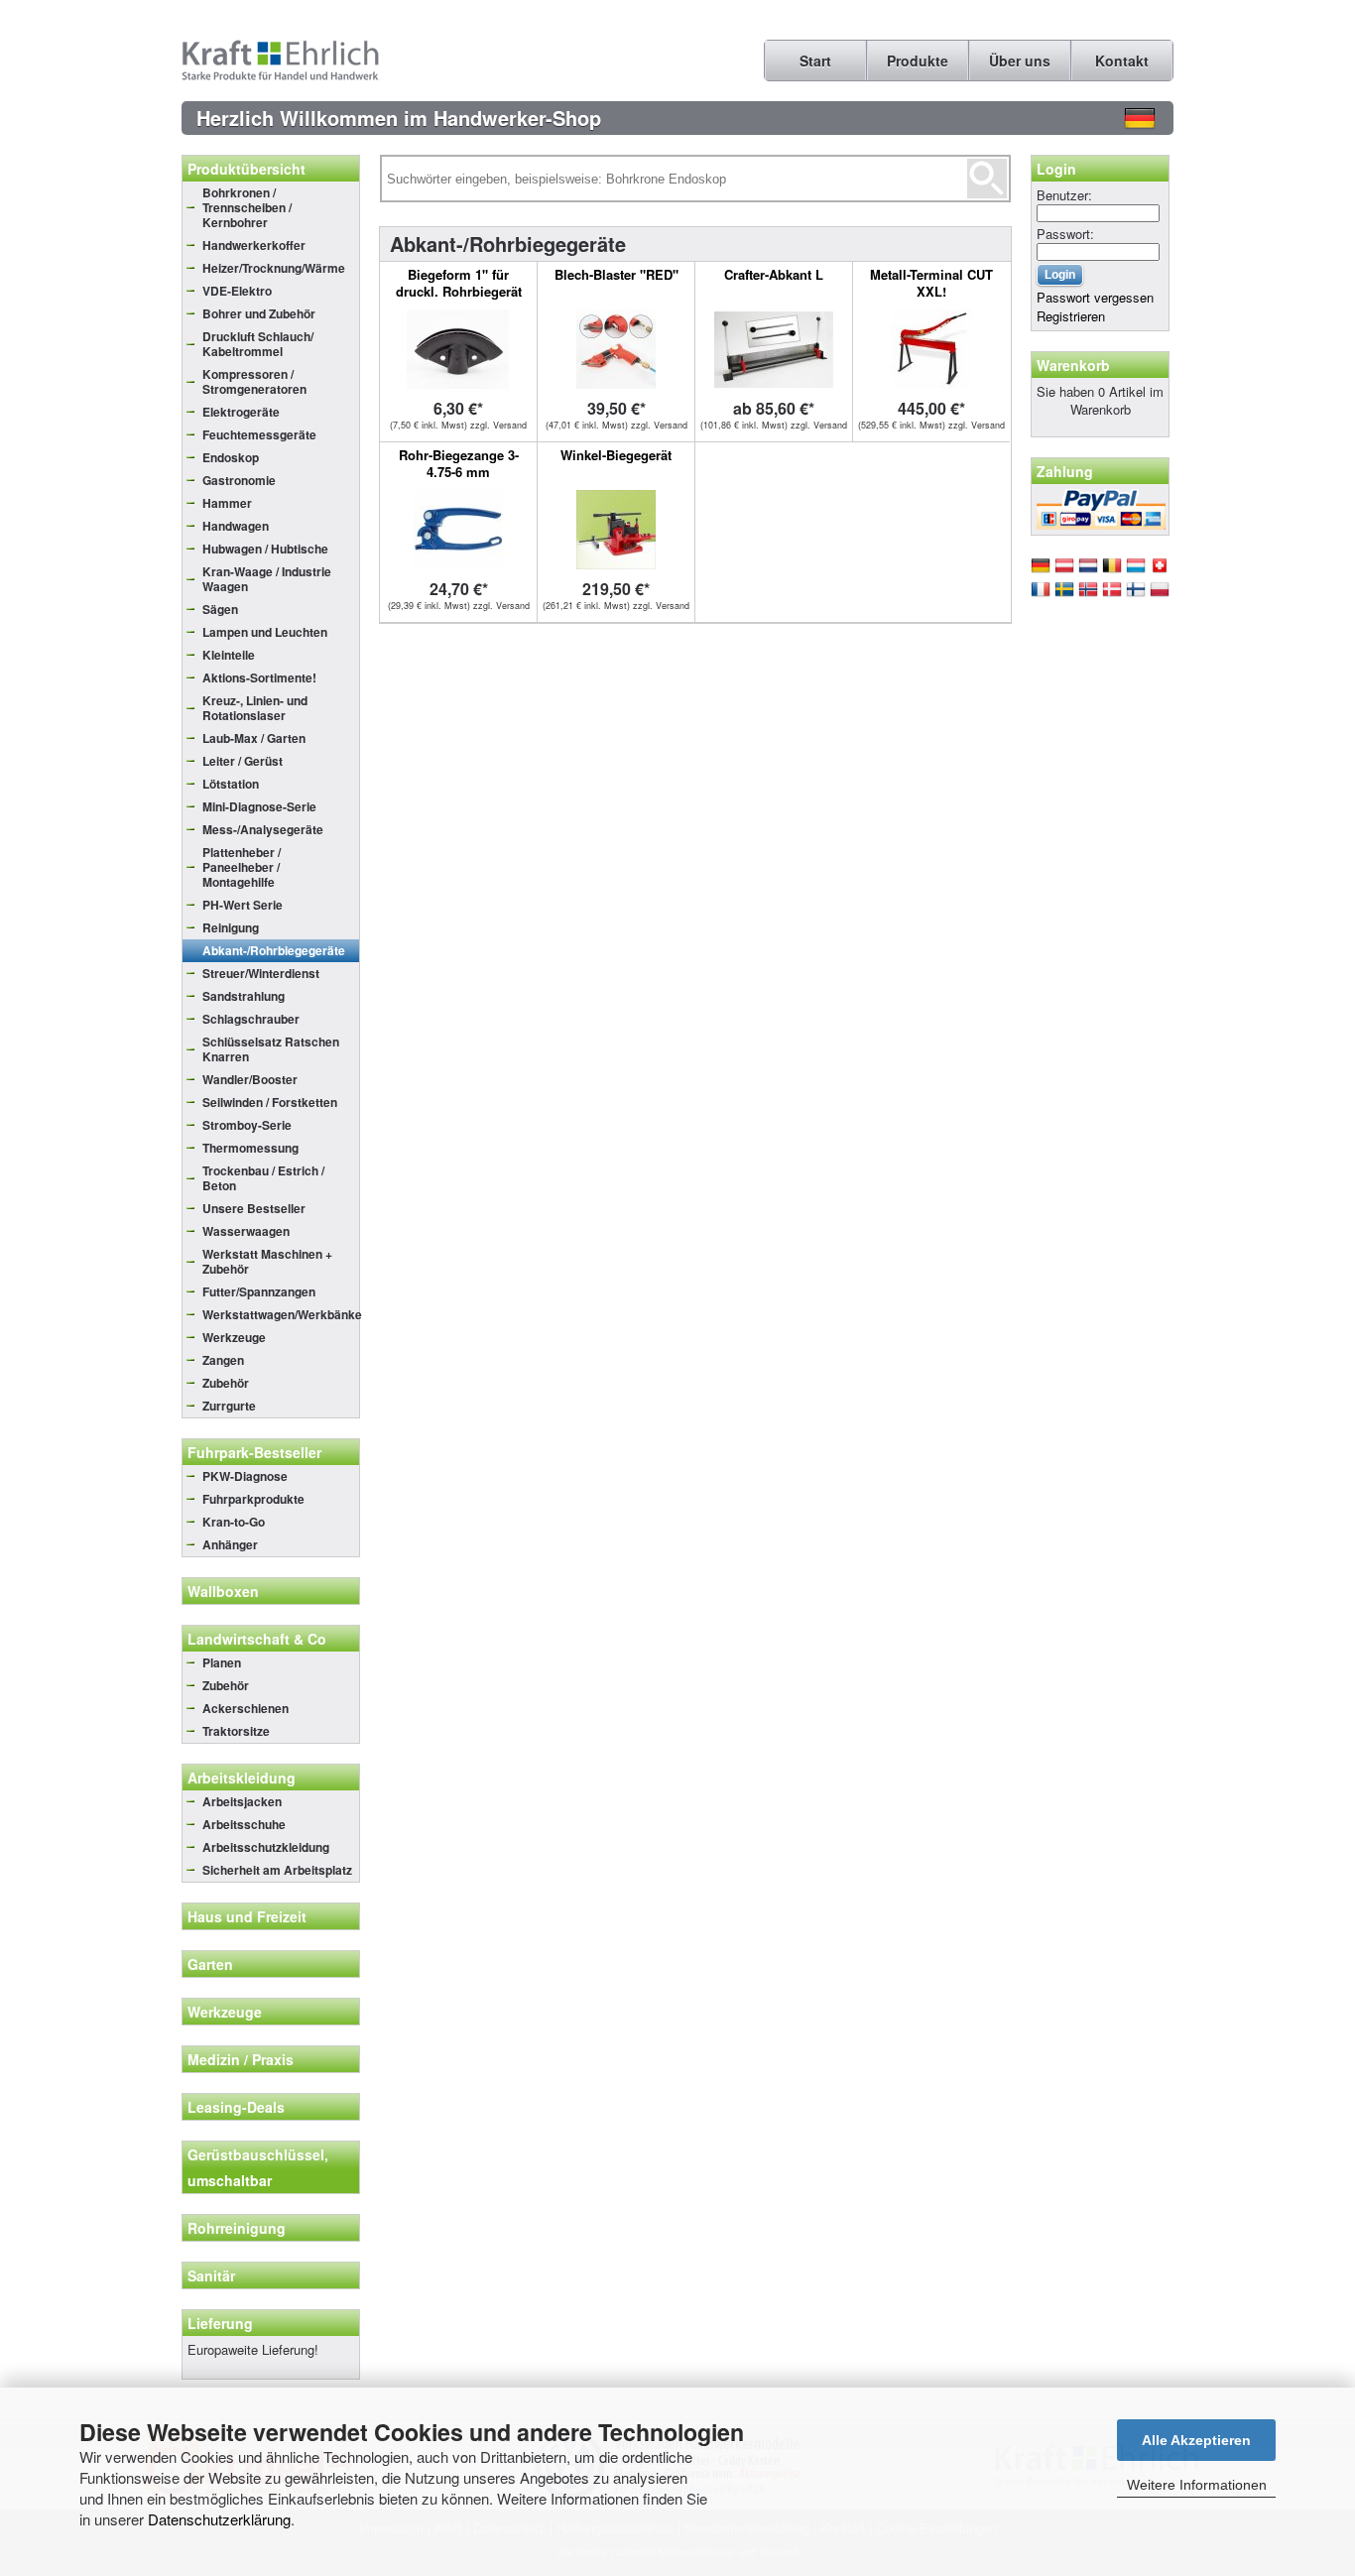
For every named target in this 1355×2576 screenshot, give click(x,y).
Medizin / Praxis (241, 2059)
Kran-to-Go (234, 1522)
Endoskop (231, 457)
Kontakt (1122, 61)
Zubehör (226, 1383)
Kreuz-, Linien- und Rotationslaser (255, 708)
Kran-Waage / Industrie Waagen (267, 579)
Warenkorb (1073, 365)
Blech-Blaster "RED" (616, 274)
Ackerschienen (246, 1708)
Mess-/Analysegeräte (263, 829)
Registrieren (1071, 316)
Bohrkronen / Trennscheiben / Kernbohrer (247, 207)
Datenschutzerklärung (219, 2519)
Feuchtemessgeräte (259, 434)
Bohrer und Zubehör (259, 313)
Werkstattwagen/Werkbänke (281, 1314)
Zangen (223, 1360)
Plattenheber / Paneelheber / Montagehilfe (242, 867)
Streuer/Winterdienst (261, 973)
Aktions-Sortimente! (259, 677)
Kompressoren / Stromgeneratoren (254, 381)
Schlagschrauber (251, 1019)
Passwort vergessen (1095, 297)
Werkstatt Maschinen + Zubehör (267, 1261)
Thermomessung (250, 1148)
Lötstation (231, 784)
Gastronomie (239, 480)
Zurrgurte (229, 1406)
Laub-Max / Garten (254, 738)
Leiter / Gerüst (243, 761)
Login (1056, 169)
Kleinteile (229, 655)
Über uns (1020, 61)
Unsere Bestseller (254, 1208)
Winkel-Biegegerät (616, 455)
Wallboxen (223, 1591)
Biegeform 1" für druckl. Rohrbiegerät (459, 283)
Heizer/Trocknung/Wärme (274, 268)
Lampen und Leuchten (265, 632)
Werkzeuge (234, 1337)
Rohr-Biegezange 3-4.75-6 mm (459, 463)
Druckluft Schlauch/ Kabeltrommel (258, 344)
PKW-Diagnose (245, 1476)
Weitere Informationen (1197, 2485)
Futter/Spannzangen (259, 1291)
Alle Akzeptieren (1196, 2440)
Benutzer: (1064, 195)
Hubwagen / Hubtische (265, 549)
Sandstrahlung (244, 996)
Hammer (227, 503)
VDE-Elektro (237, 291)
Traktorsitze (236, 1731)
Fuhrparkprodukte (253, 1499)
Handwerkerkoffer (254, 245)
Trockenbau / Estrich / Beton (263, 1178)
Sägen (220, 609)
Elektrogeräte (241, 412)
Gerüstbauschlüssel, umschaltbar (258, 2167)
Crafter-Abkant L (774, 274)
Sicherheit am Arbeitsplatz (277, 1870)
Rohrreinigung (237, 2228)
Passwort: (1065, 234)
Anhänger (230, 1544)
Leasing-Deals (236, 2107)
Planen (222, 1662)
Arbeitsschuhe (244, 1824)
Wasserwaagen (246, 1231)
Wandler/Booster (250, 1079)
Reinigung (231, 927)
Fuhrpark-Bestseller (254, 1452)
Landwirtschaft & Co (257, 1639)
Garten (210, 1964)
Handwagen (236, 526)
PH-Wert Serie (243, 905)
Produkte (918, 61)
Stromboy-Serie (247, 1125)
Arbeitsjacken (242, 1801)
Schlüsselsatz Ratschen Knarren (271, 1049)
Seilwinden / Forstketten (270, 1102)
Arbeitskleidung (242, 1778)
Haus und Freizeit (247, 1916)
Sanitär (211, 2275)
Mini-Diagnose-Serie (259, 806)
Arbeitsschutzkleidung (266, 1847)
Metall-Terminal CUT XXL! (931, 283)
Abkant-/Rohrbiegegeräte (274, 950)
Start (815, 61)
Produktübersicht (246, 169)
